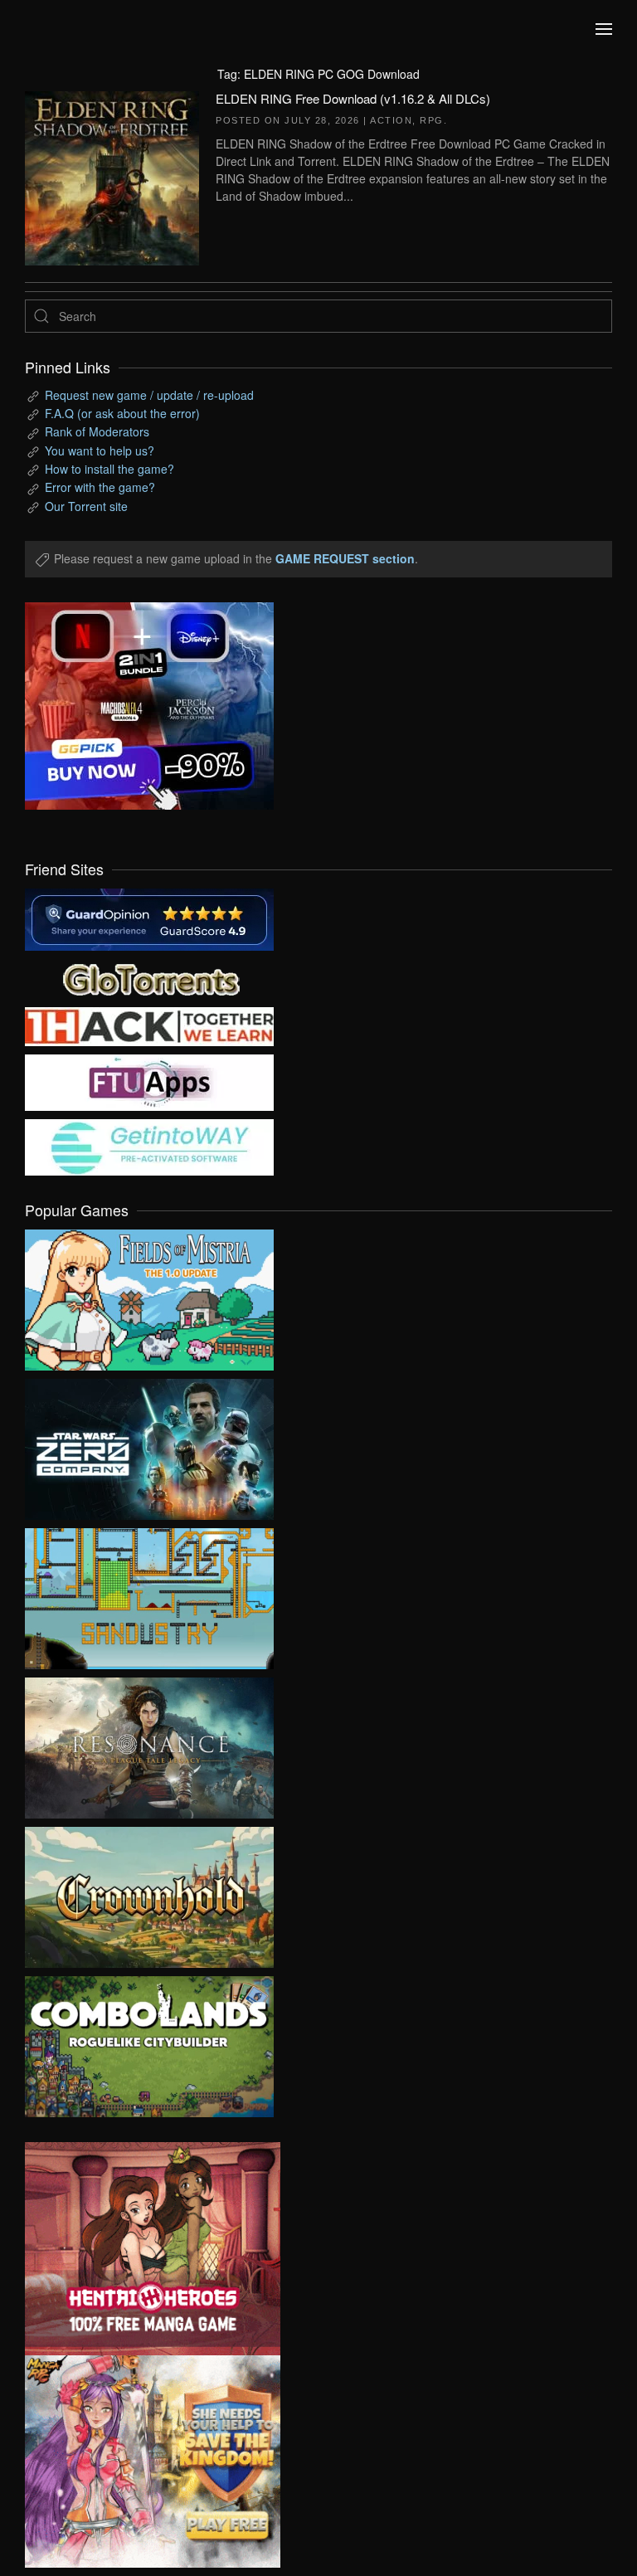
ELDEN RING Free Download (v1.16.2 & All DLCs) (353, 98)
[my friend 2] (149, 977)
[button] (604, 29)
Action (391, 120)
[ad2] (140, 2249)
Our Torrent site (86, 506)
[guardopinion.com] (149, 918)
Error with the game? (100, 487)
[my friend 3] (149, 1025)
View (149, 1296)
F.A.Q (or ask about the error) (122, 413)
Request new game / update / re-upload (149, 395)
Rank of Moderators (97, 431)
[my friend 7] (149, 1146)
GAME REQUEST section (345, 558)
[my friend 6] (149, 1081)
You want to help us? (100, 450)
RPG (432, 120)
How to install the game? (109, 469)
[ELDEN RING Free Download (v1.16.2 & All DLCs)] (112, 176)
